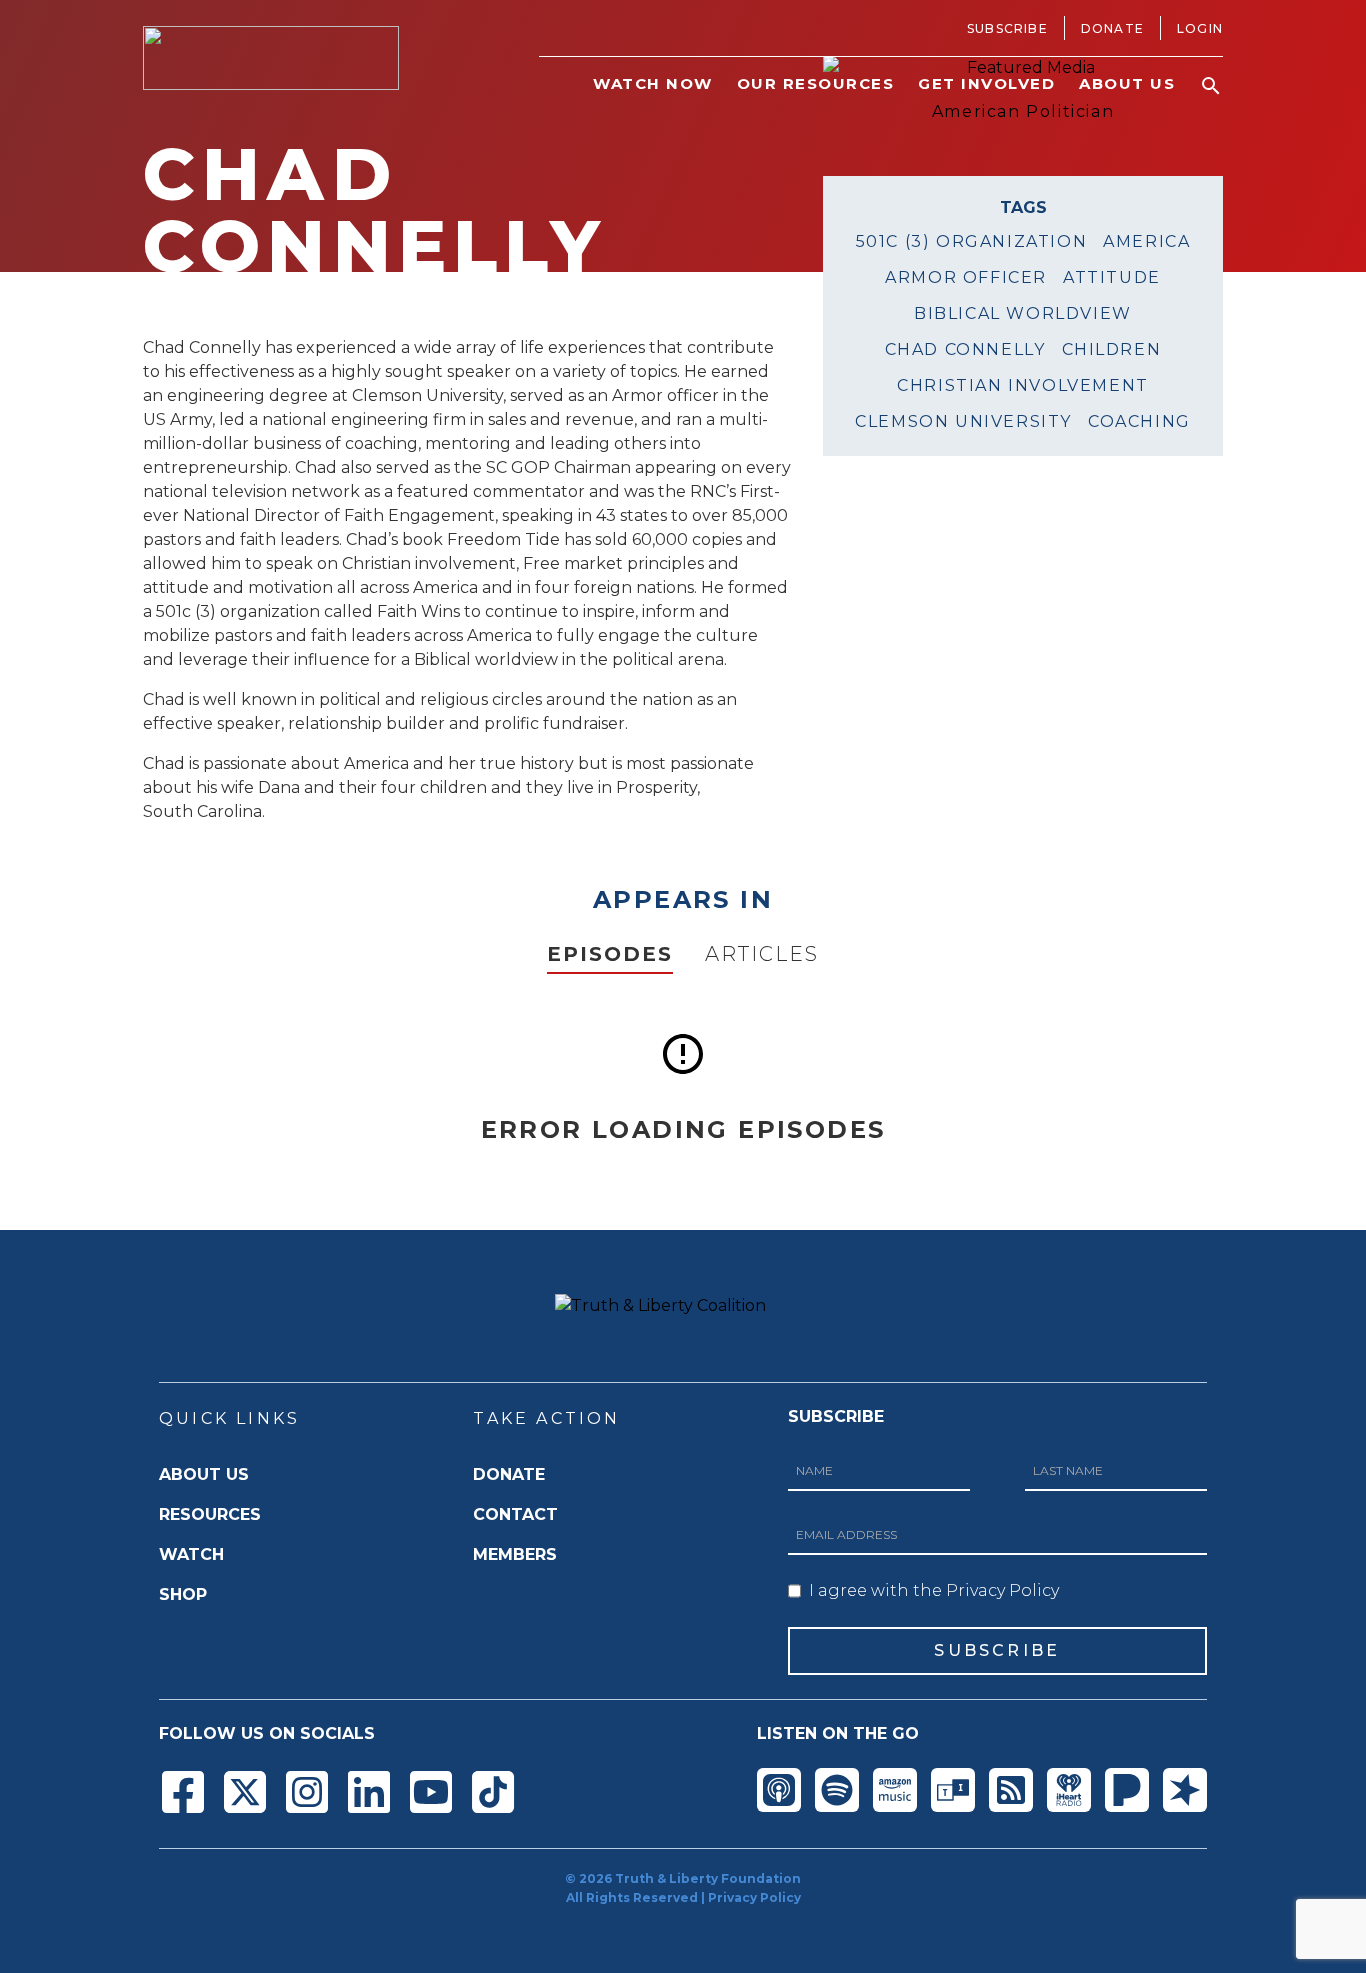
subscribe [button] (997, 1650)
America (1146, 241)
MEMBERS (515, 1554)
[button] (1211, 86)
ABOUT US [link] (1127, 83)
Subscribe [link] (1007, 28)
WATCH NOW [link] (653, 83)
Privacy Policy (754, 1897)
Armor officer (966, 277)
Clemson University (963, 421)
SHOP (183, 1594)
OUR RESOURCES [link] (816, 83)
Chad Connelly (965, 349)
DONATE (509, 1474)
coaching (1139, 421)
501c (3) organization (972, 241)
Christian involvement (1023, 385)
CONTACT (515, 1514)
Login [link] (1200, 28)
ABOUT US (204, 1474)
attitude (1112, 277)
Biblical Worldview (1023, 313)
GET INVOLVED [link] (986, 83)
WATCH (191, 1554)
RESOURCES (210, 1514)
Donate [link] (1112, 28)
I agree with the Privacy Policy (934, 1590)
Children (1112, 349)
